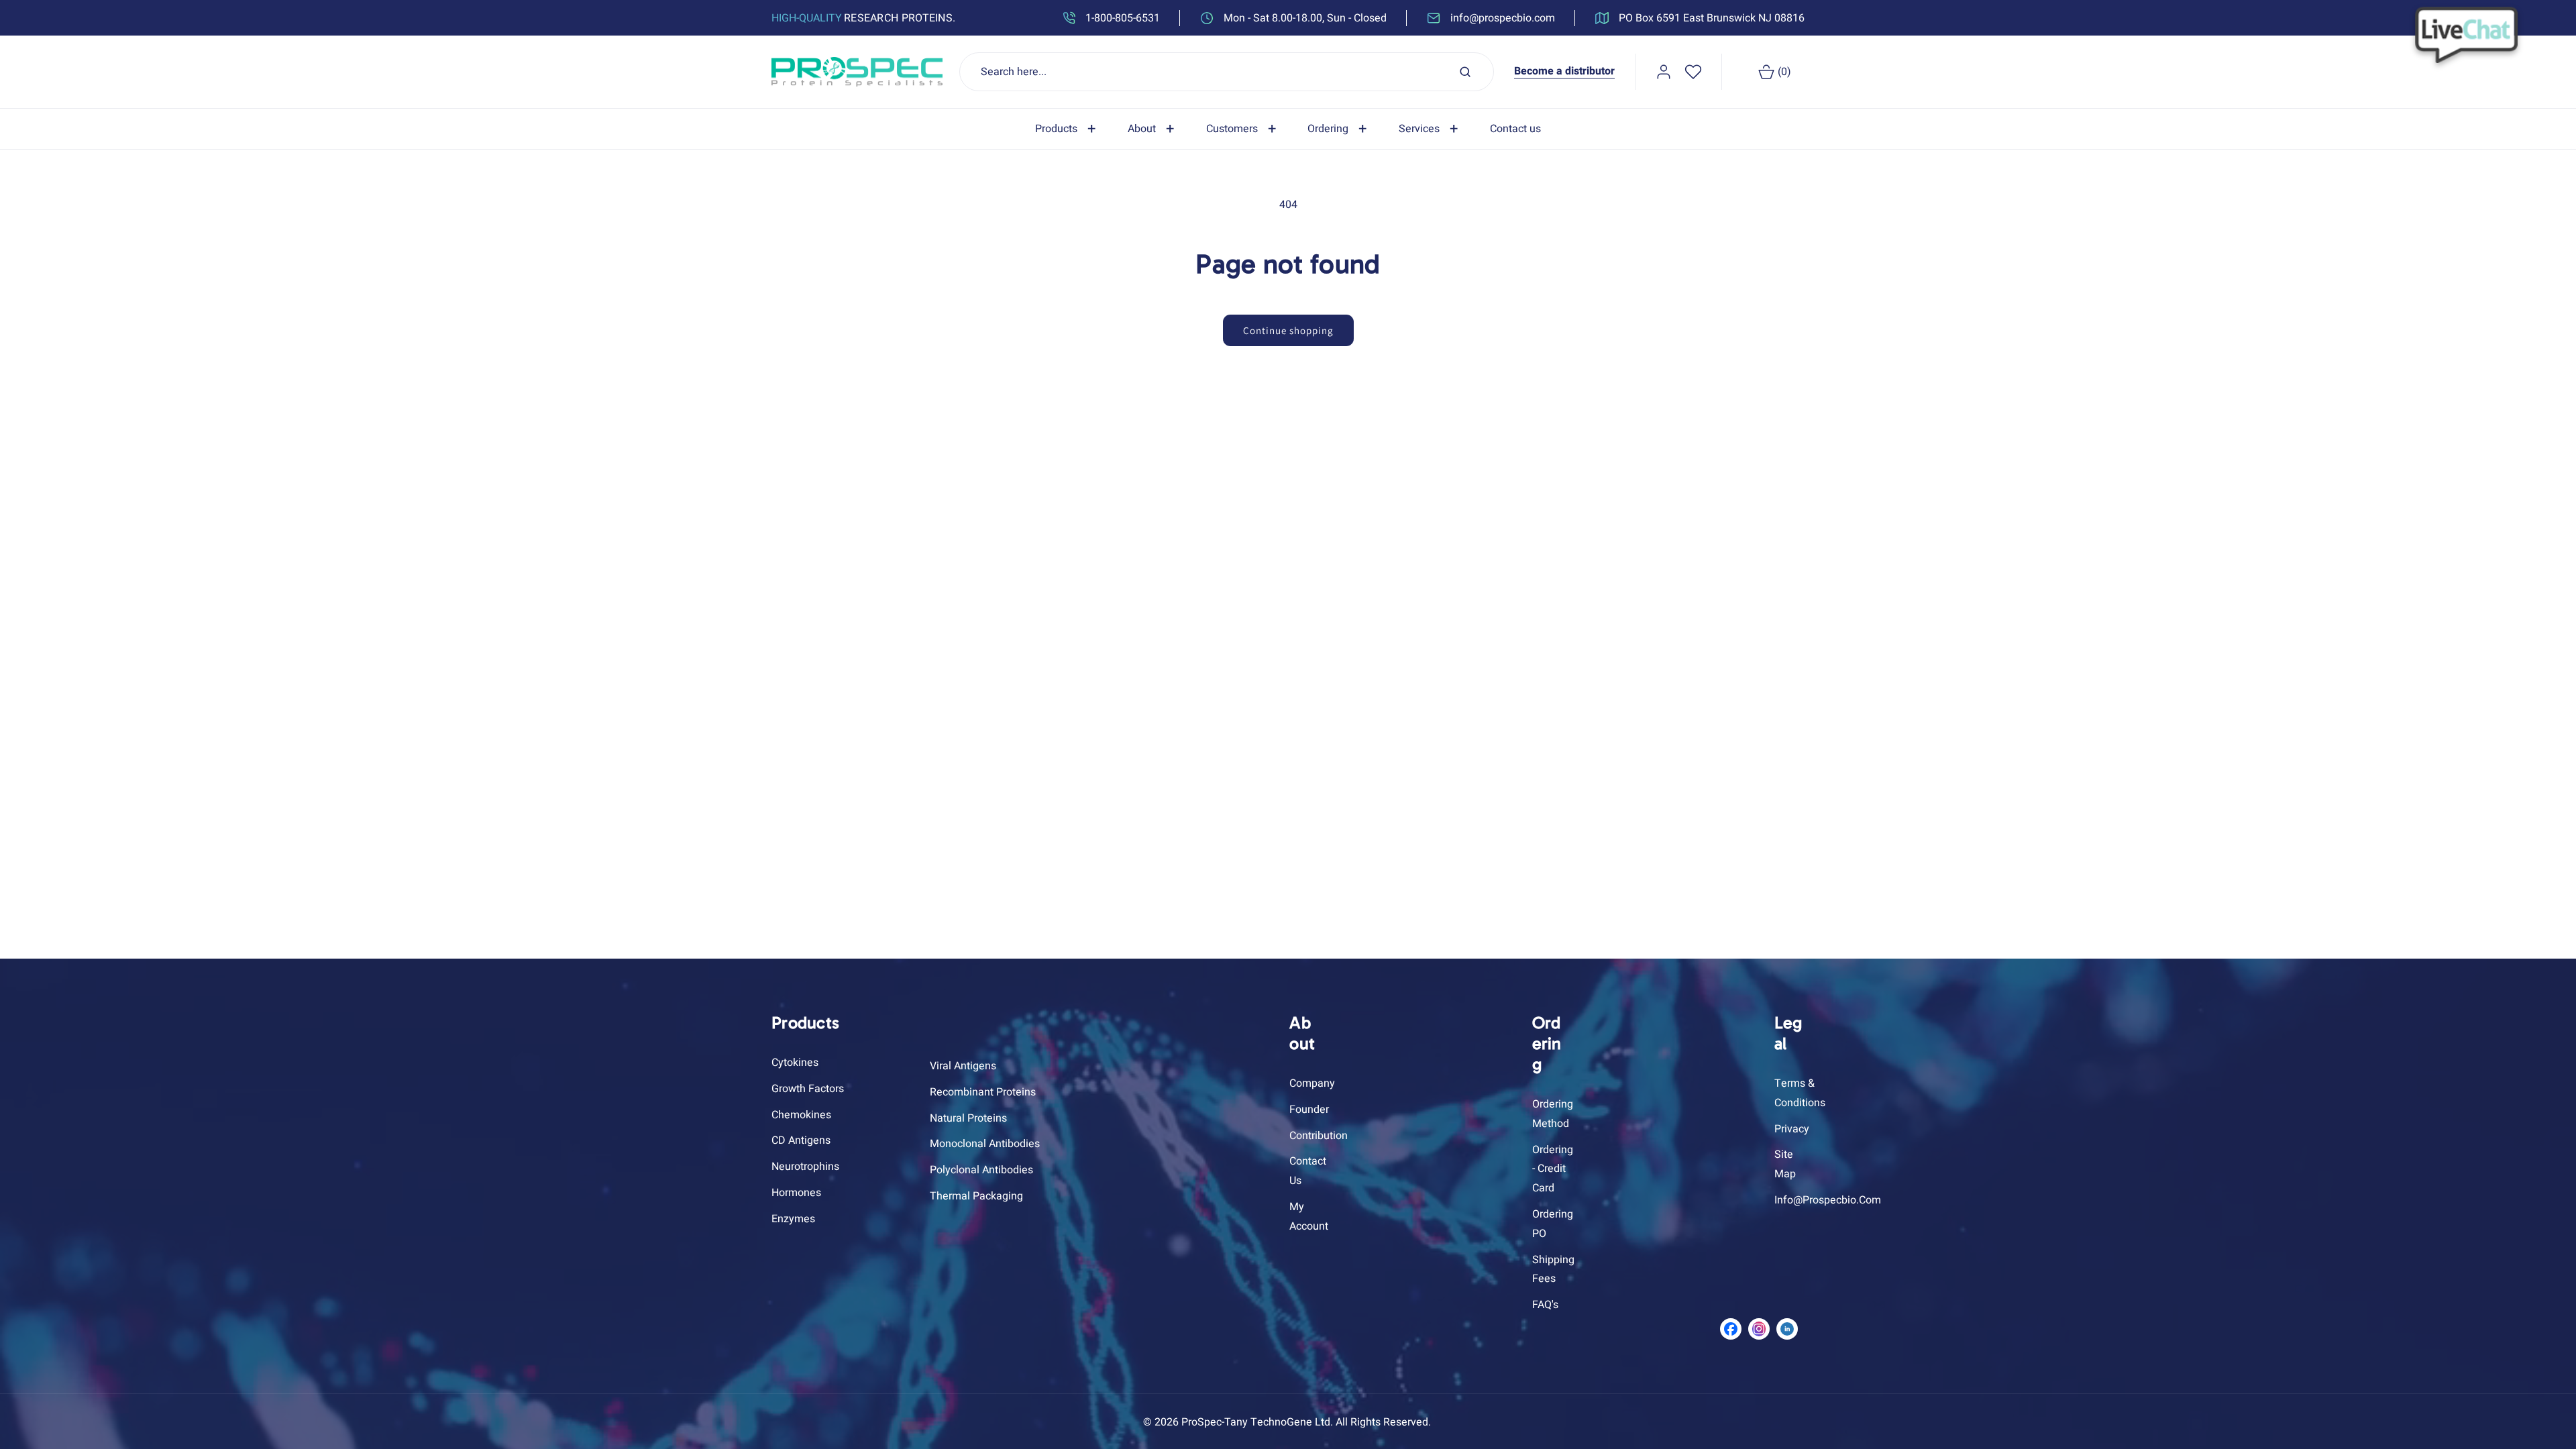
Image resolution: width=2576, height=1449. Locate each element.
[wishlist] (1693, 72)
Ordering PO (1553, 1224)
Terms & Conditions (1800, 1093)
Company (1312, 1083)
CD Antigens (801, 1140)
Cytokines (795, 1063)
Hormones (796, 1193)
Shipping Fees (1553, 1270)
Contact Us (1308, 1171)
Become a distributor (1564, 71)
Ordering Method (1553, 1114)
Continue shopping (1288, 330)
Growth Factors (808, 1089)
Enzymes (793, 1219)
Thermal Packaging (976, 1196)
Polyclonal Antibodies (981, 1170)
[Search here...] (1465, 72)
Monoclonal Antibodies (985, 1144)
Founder (1309, 1110)
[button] (1068, 129)
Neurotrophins (805, 1167)
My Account (1309, 1217)
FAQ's (1545, 1305)
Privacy (1792, 1129)
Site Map (1785, 1164)
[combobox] (1227, 72)
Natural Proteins (968, 1118)
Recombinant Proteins (983, 1092)
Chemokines (801, 1115)
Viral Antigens (963, 1066)
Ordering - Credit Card (1553, 1169)
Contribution (1319, 1136)
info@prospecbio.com (1828, 1200)
